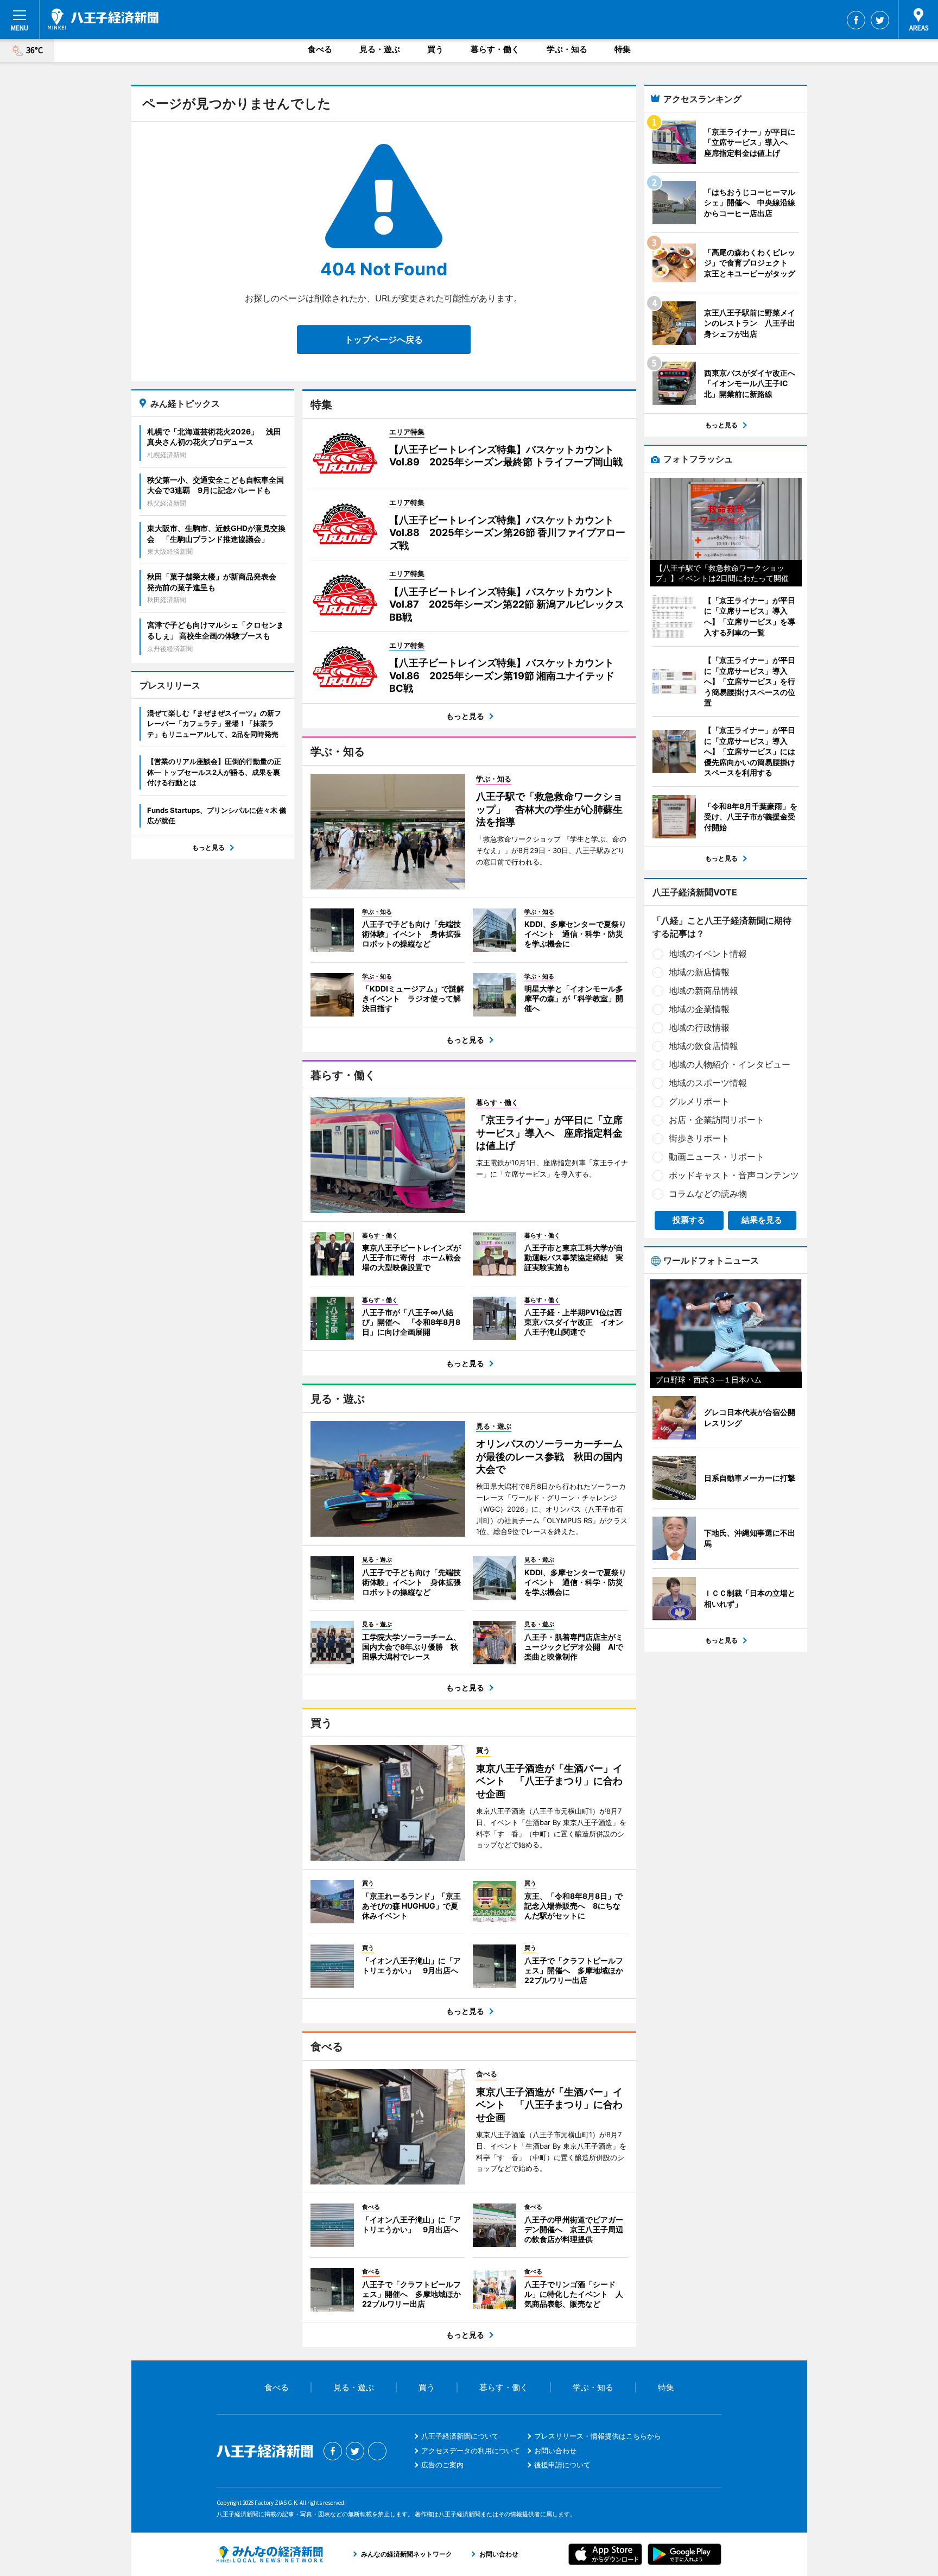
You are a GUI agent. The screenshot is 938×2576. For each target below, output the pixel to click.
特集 (623, 49)
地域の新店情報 (699, 972)
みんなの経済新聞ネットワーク (270, 2554)
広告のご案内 (442, 2465)
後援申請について (562, 2465)
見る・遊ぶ (380, 49)
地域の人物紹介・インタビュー (730, 1064)
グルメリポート (699, 1101)
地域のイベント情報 (708, 954)
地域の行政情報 (699, 1027)
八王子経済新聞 (103, 19)
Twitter (880, 20)
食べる (320, 49)
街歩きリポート (699, 1138)
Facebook (856, 20)
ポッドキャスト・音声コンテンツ (734, 1175)
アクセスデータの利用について (471, 2451)
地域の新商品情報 (703, 990)
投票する (689, 1220)
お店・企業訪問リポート (717, 1120)
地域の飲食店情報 (703, 1046)
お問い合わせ (555, 2451)
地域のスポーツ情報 (708, 1083)
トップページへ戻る (384, 339)
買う (435, 49)
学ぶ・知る (567, 49)
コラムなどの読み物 (708, 1194)
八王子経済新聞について (460, 2436)
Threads (377, 2451)
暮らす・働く (495, 49)
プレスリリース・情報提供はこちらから (598, 2436)
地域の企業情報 (699, 1009)
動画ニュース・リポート (717, 1157)
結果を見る (762, 1220)
